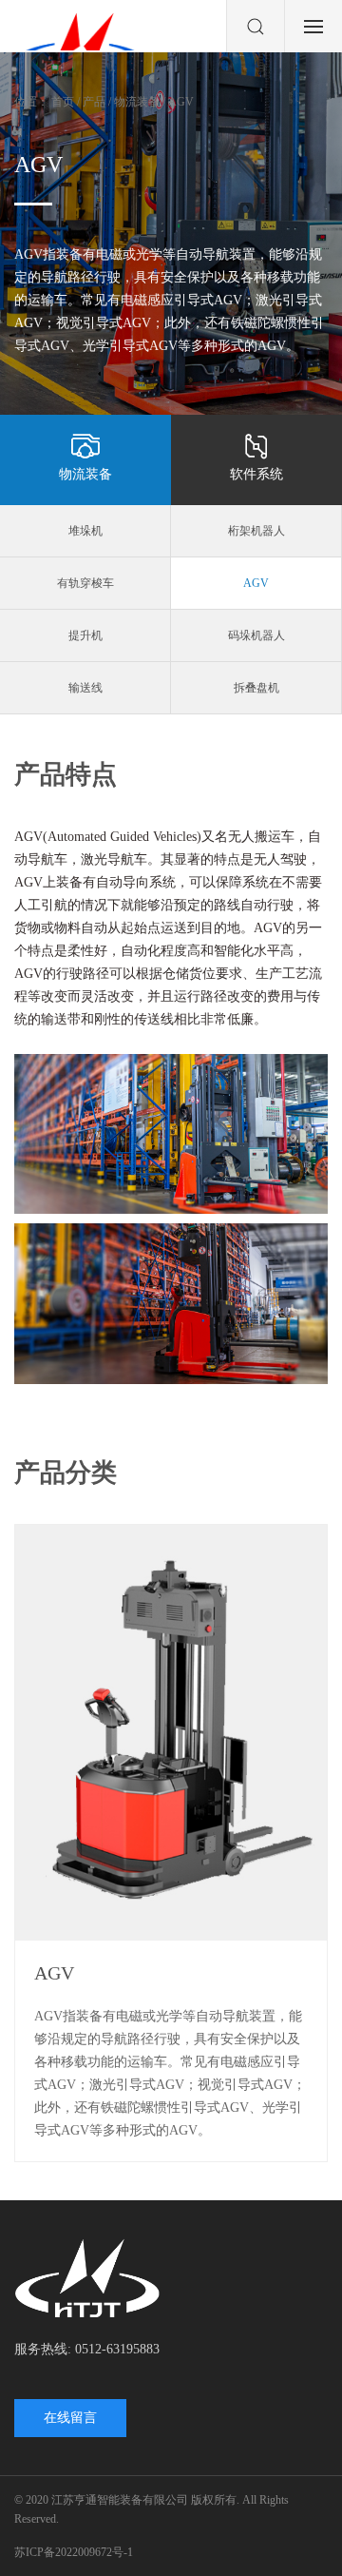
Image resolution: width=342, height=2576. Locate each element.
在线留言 (70, 2418)
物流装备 (85, 474)
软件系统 (256, 474)
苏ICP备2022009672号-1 (74, 2552)
